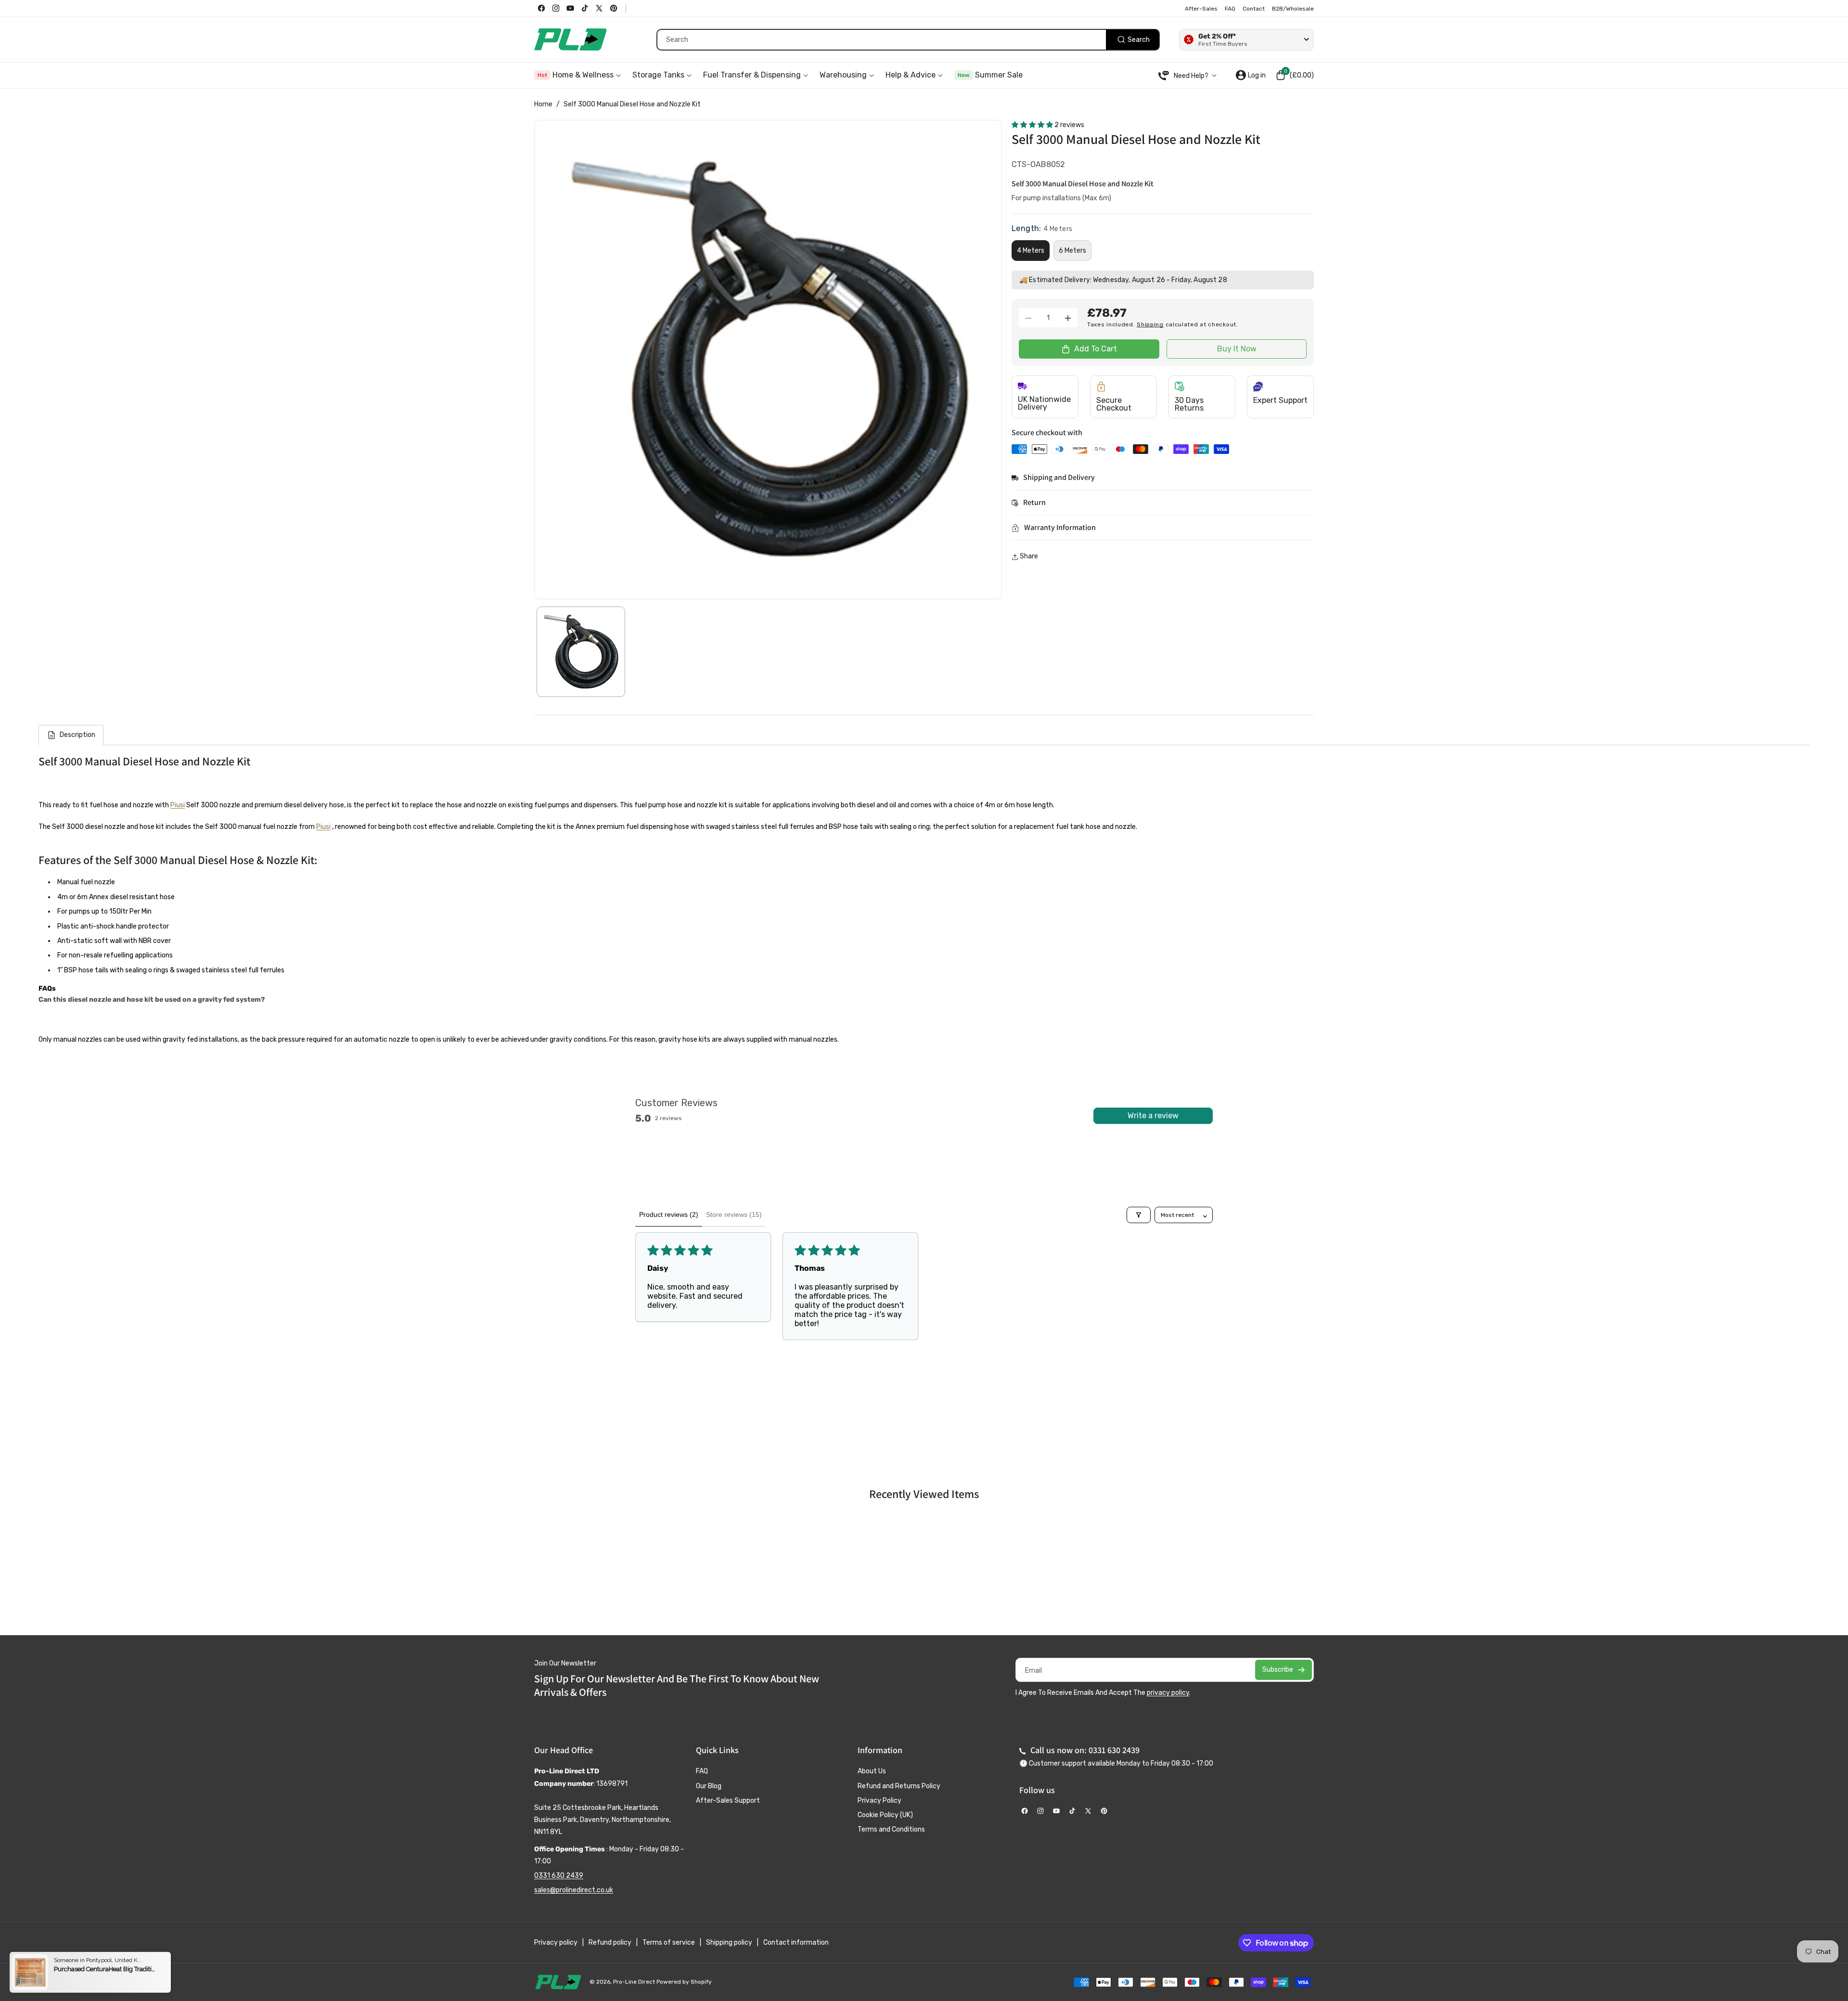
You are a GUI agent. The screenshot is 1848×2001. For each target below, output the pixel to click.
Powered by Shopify (684, 1982)
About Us (872, 1771)
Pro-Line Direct (634, 1982)
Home (543, 104)
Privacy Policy (879, 1801)
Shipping (1150, 325)
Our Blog (709, 1786)
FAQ (702, 1771)
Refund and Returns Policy (899, 1786)
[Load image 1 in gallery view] (581, 652)
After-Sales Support (728, 1801)
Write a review (1153, 1116)
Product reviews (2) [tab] (669, 1214)
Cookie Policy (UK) (885, 1815)
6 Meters (1072, 251)
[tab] (71, 735)
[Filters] (1139, 1215)
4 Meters (1031, 251)
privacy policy (1168, 1693)
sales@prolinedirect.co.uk (574, 1890)
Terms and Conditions (891, 1829)
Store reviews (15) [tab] (734, 1214)
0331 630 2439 (559, 1876)
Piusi (178, 805)
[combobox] (908, 40)
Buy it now (1237, 349)
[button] (1295, 75)
